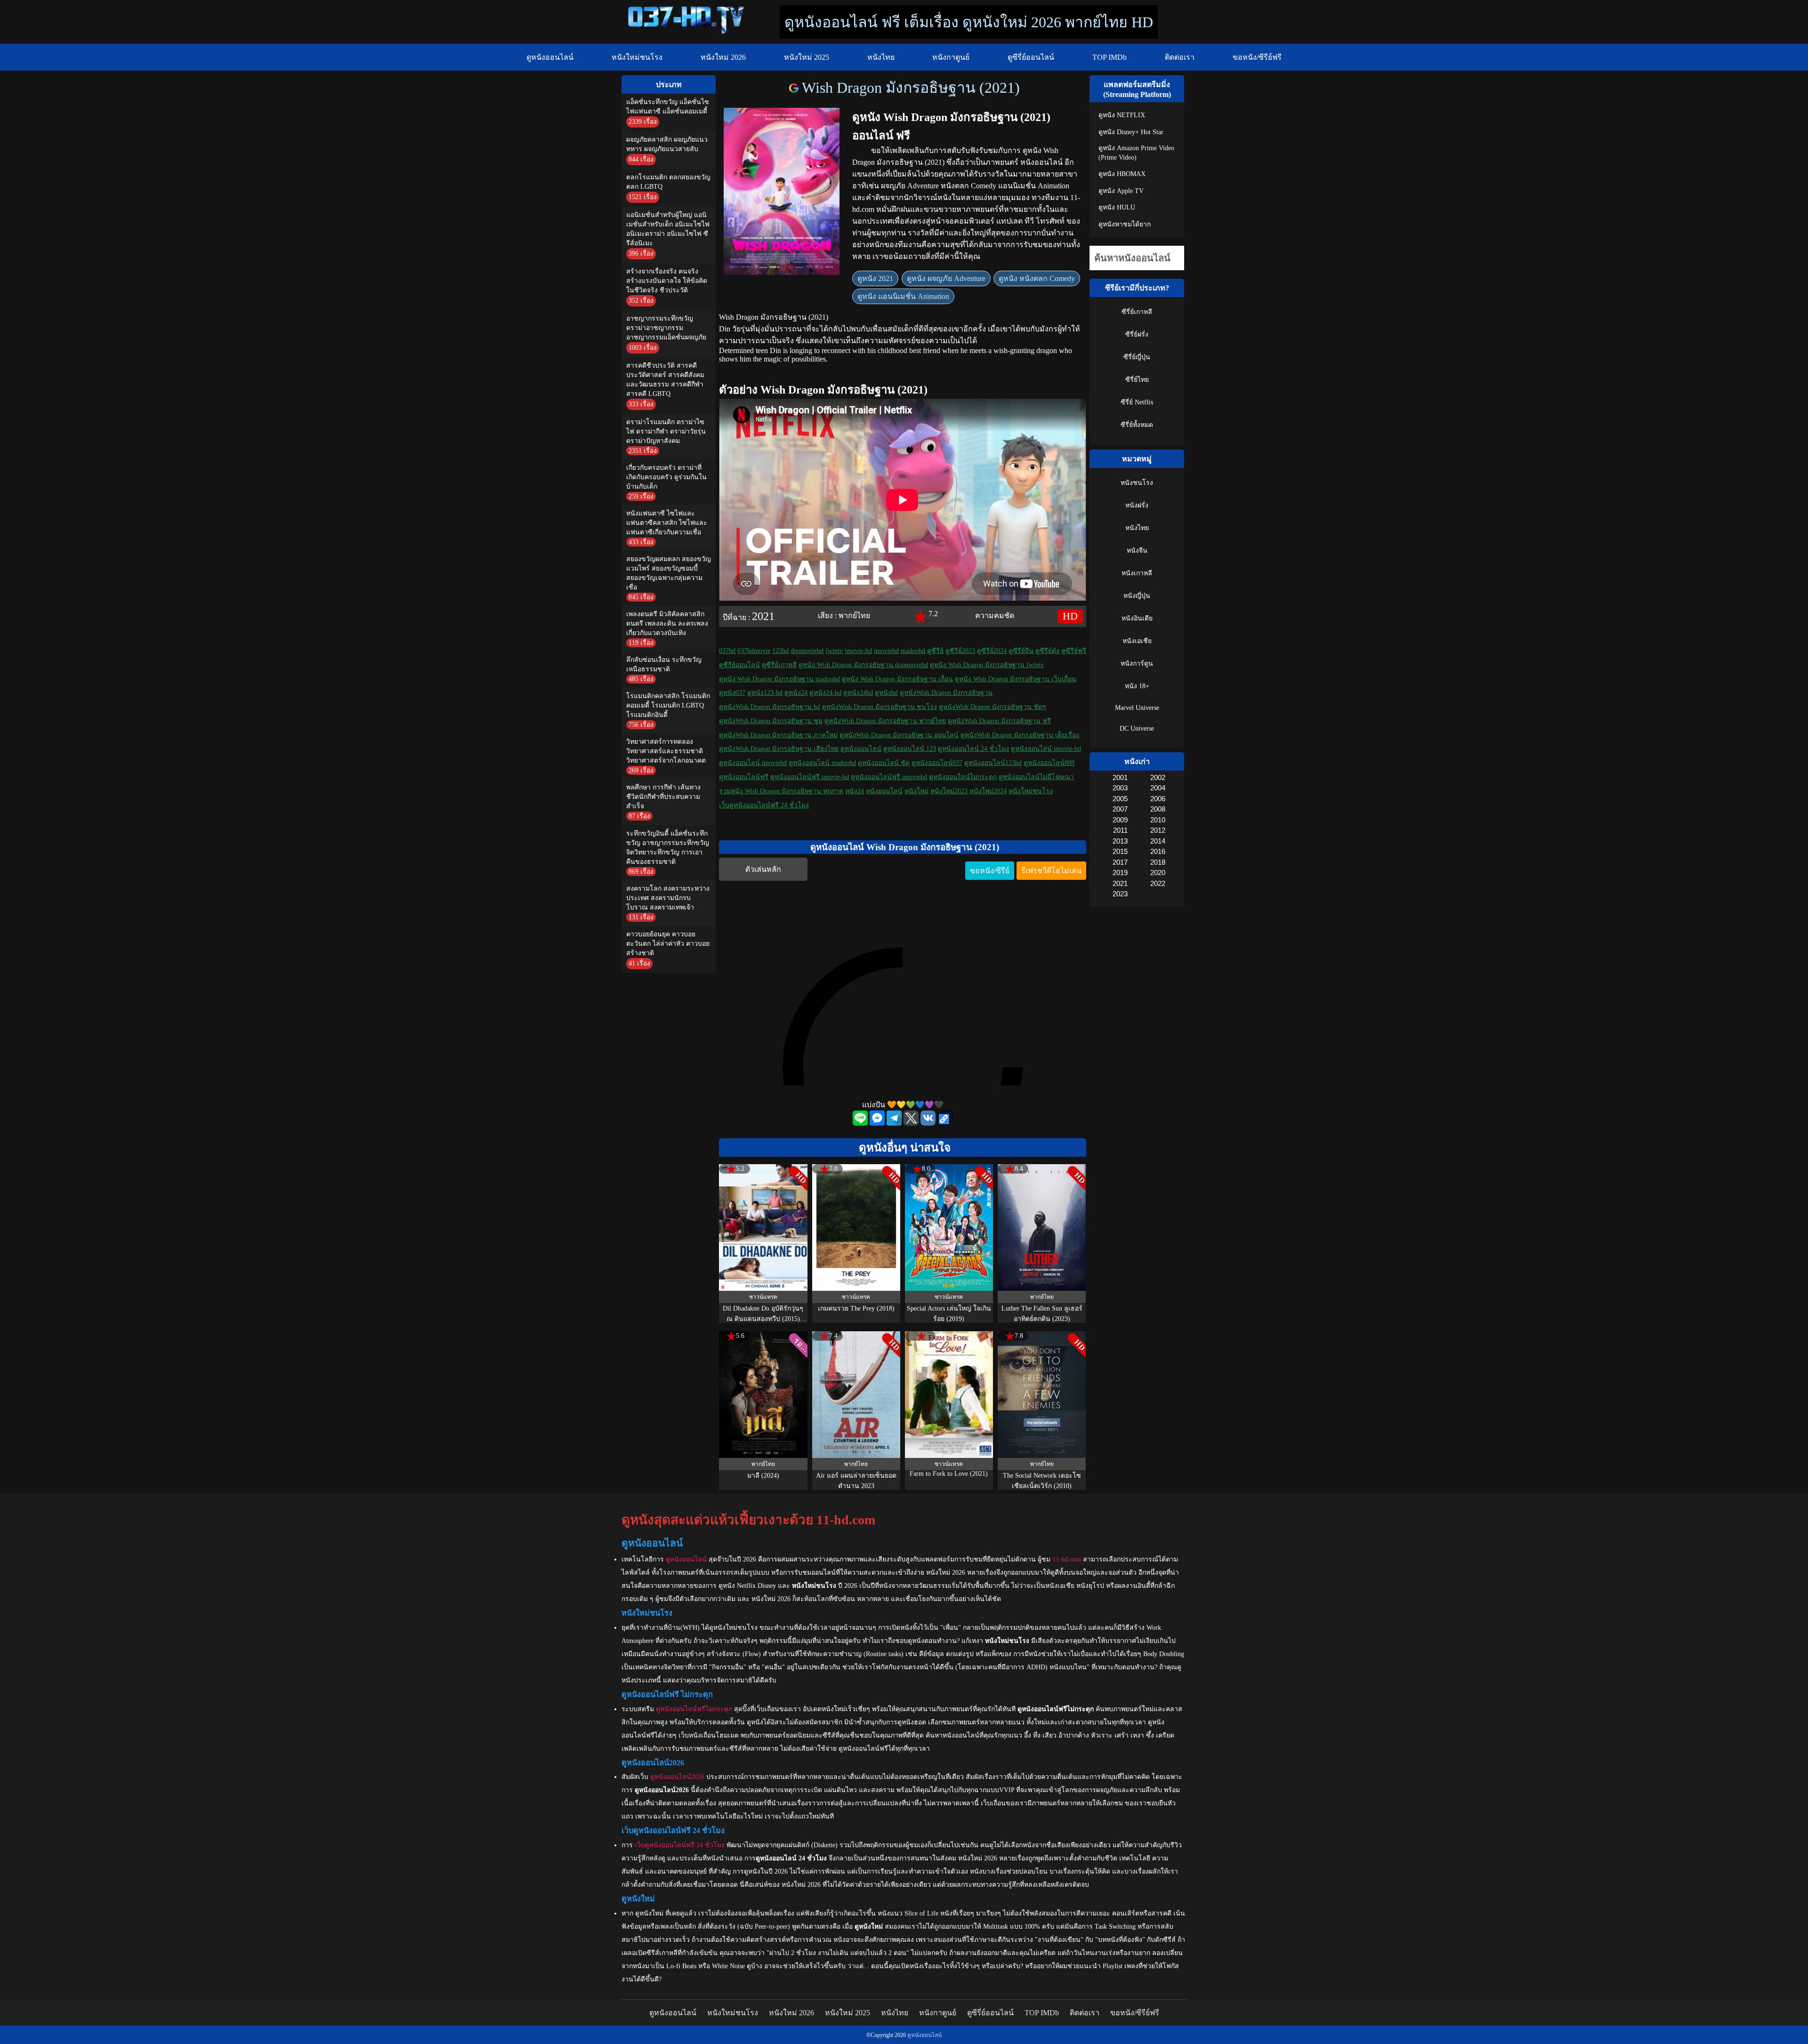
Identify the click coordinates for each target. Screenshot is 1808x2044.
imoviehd (886, 651)
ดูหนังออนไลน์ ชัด (884, 763)
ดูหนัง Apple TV (1121, 191)
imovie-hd (858, 651)
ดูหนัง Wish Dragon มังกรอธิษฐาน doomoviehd (863, 665)
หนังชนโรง (1137, 483)
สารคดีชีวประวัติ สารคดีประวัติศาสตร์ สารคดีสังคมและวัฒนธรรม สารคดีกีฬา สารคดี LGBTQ (665, 380)
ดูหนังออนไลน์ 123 (910, 749)
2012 (1158, 830)
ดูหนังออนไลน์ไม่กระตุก (963, 777)
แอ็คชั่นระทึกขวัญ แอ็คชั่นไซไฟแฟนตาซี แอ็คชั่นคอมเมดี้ (668, 107)
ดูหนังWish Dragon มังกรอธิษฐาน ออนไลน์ (899, 735)
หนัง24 (855, 791)
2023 (1120, 894)
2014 (1158, 841)
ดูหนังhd (886, 693)
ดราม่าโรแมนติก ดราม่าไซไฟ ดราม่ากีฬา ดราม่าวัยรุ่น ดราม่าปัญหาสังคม (666, 431)
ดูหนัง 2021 (875, 278)
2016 (1158, 851)
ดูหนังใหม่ (649, 1913)
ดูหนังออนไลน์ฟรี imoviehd (889, 777)
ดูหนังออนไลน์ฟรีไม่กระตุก (694, 1709)
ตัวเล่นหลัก (763, 869)
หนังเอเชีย (1137, 641)
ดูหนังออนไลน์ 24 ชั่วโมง (973, 749)
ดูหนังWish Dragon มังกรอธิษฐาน (946, 693)
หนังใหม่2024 (988, 791)
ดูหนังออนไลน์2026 (677, 1777)
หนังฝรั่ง (1137, 505)
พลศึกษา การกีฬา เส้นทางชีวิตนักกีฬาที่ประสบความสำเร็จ (663, 797)
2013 (1120, 841)
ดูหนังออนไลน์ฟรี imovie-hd (810, 777)
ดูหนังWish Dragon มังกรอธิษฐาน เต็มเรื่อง (1020, 735)
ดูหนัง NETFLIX (1122, 115)
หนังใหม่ (916, 791)
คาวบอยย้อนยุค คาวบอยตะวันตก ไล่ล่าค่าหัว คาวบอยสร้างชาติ (668, 944)
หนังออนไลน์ (884, 791)
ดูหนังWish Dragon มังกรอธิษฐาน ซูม (771, 721)
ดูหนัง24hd (858, 693)
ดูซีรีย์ (935, 651)
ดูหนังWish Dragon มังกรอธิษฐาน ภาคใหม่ (778, 735)
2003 (1120, 788)
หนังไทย (881, 57)
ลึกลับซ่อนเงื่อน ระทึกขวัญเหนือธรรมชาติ (664, 664)
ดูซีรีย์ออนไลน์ (739, 665)
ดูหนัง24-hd (825, 693)
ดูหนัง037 (732, 693)
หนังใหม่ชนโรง (637, 57)
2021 (763, 616)
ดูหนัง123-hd (765, 693)
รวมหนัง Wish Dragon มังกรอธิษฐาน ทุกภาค (781, 791)
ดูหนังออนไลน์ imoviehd (753, 763)
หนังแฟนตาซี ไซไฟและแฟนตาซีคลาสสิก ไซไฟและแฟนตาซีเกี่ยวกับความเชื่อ (667, 523)
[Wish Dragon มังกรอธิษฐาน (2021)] (795, 88)
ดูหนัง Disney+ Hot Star (1131, 132)
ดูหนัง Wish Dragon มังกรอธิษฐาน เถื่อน (897, 679)
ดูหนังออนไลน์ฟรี (744, 777)
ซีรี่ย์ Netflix (1137, 402)
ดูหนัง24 (796, 693)
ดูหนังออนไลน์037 (937, 763)
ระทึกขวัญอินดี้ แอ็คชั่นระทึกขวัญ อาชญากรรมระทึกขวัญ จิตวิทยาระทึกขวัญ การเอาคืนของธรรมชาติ (668, 848)
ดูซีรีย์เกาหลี (779, 665)
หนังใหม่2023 (949, 791)
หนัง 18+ (1137, 686)
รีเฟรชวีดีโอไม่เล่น (1051, 871)
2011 (1120, 830)
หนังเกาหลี (1137, 573)
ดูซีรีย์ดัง (1047, 651)
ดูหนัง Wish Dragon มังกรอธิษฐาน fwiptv (987, 665)
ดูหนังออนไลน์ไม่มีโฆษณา (1036, 777)
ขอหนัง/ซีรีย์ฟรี (1257, 57)
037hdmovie (754, 651)
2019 (1120, 873)
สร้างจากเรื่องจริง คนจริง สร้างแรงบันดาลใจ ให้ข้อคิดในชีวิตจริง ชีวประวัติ (667, 281)
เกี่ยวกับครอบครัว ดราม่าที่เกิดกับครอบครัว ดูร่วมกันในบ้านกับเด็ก (666, 477)
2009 (1120, 820)
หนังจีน (1137, 551)
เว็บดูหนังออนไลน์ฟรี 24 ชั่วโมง (764, 805)
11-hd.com (1067, 1559)
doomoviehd (807, 651)
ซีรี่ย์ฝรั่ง (1137, 334)
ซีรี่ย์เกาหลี (1137, 312)
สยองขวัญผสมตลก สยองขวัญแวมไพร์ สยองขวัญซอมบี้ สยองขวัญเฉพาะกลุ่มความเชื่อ (669, 573)
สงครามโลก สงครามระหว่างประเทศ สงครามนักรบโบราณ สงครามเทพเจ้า (668, 898)
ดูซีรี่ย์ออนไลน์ (1031, 57)
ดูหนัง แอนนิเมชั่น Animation (903, 296)
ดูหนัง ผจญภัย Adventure (946, 278)
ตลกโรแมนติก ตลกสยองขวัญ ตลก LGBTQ (668, 182)
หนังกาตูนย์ (951, 57)
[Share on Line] (861, 1123)
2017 (1120, 862)
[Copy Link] (945, 1119)
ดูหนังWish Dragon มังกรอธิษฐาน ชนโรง (880, 707)
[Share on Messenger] (878, 1123)
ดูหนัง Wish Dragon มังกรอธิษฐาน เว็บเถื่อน (1016, 679)
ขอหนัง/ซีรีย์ (990, 871)
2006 (1158, 799)
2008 (1158, 809)
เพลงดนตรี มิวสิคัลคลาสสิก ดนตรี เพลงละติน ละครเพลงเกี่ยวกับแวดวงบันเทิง (667, 624)
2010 (1158, 820)
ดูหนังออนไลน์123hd (993, 763)
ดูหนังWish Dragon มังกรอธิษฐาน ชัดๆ (993, 707)
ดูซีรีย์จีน (1021, 651)
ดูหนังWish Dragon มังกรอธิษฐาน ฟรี (999, 721)
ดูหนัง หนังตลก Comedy (1037, 278)
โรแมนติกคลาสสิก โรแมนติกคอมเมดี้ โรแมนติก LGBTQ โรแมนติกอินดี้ (668, 705)
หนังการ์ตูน (1137, 664)
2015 (1120, 851)
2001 (1120, 777)
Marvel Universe (1137, 708)
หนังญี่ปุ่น (1137, 596)
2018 (1158, 862)
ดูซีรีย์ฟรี (1074, 651)
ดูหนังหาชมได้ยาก (1125, 224)
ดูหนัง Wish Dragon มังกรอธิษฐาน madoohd (779, 679)
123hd (780, 651)
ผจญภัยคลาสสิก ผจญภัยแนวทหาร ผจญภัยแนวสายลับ (667, 144)
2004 (1158, 788)
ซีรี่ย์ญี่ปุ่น (1137, 357)
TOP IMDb (1110, 57)
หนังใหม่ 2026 (723, 57)
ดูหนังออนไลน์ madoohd (822, 763)
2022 (1158, 883)
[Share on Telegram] (895, 1123)
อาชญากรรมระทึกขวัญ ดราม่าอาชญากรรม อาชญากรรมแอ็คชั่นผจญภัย (666, 328)
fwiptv (834, 651)
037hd (727, 651)
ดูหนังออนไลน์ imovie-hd (1046, 749)
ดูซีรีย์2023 (960, 651)
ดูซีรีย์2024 (992, 651)
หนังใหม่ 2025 (807, 57)
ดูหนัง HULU (1117, 207)
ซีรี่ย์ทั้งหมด (1137, 425)
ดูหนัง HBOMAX (1122, 174)
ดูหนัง (1032, 150)
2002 (1158, 777)
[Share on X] (912, 1123)
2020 (1158, 873)
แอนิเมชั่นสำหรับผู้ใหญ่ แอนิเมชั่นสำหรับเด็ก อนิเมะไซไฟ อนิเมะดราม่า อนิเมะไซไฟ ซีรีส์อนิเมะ (668, 229)
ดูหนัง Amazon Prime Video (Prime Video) (1136, 153)
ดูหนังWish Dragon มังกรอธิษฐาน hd (770, 707)
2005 (1120, 799)
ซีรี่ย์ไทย (1137, 380)
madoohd (913, 651)
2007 (1120, 809)
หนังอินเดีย (1137, 618)
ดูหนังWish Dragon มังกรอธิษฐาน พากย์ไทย (885, 721)
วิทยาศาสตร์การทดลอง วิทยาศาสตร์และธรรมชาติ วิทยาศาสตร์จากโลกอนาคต (666, 751)
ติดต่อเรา (1180, 57)
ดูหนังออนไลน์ (550, 57)
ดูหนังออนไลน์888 (1049, 763)
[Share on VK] (929, 1123)
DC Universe (1137, 728)
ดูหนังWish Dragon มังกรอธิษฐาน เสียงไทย (779, 749)
